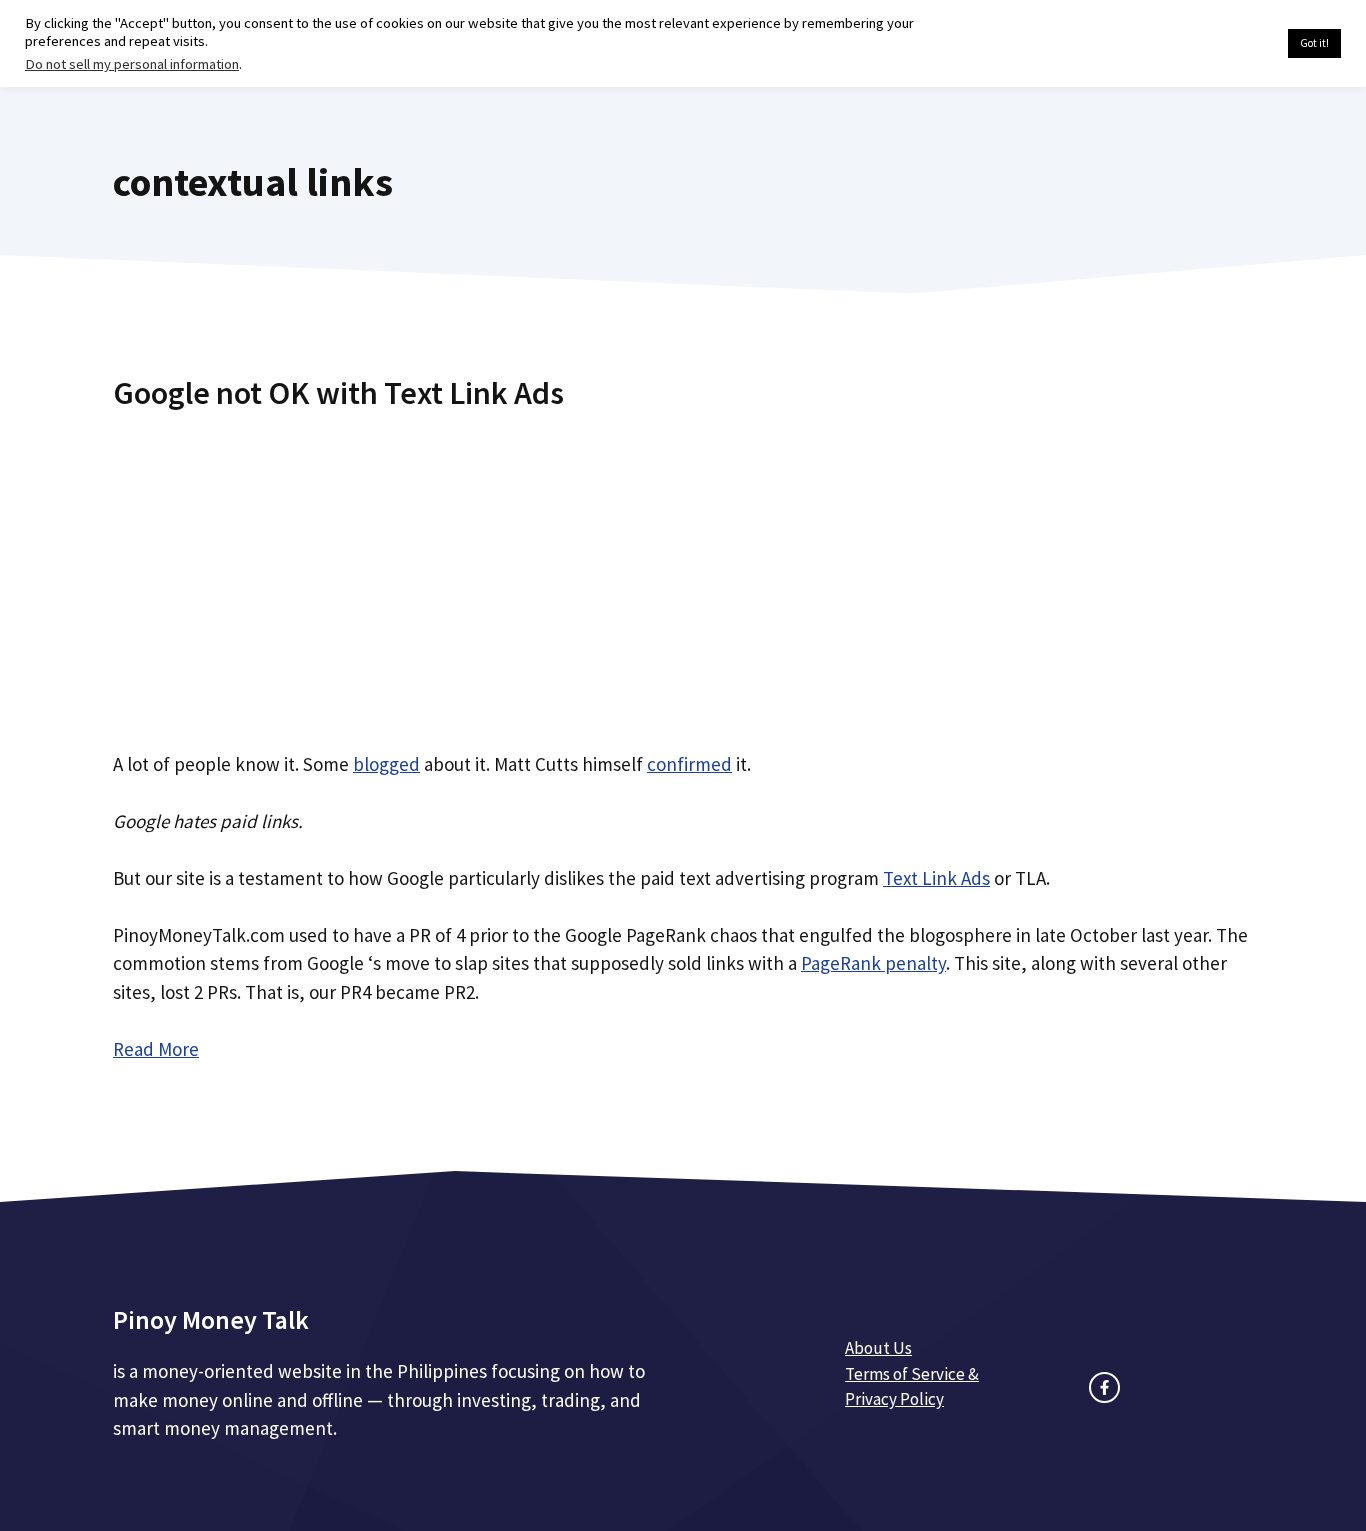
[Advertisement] (683, 573)
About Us (878, 1348)
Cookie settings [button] (1225, 44)
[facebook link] (1104, 1387)
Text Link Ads (936, 878)
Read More (156, 1049)
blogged (386, 764)
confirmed (689, 764)
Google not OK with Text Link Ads (338, 393)
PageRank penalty (873, 963)
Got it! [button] (1314, 43)
